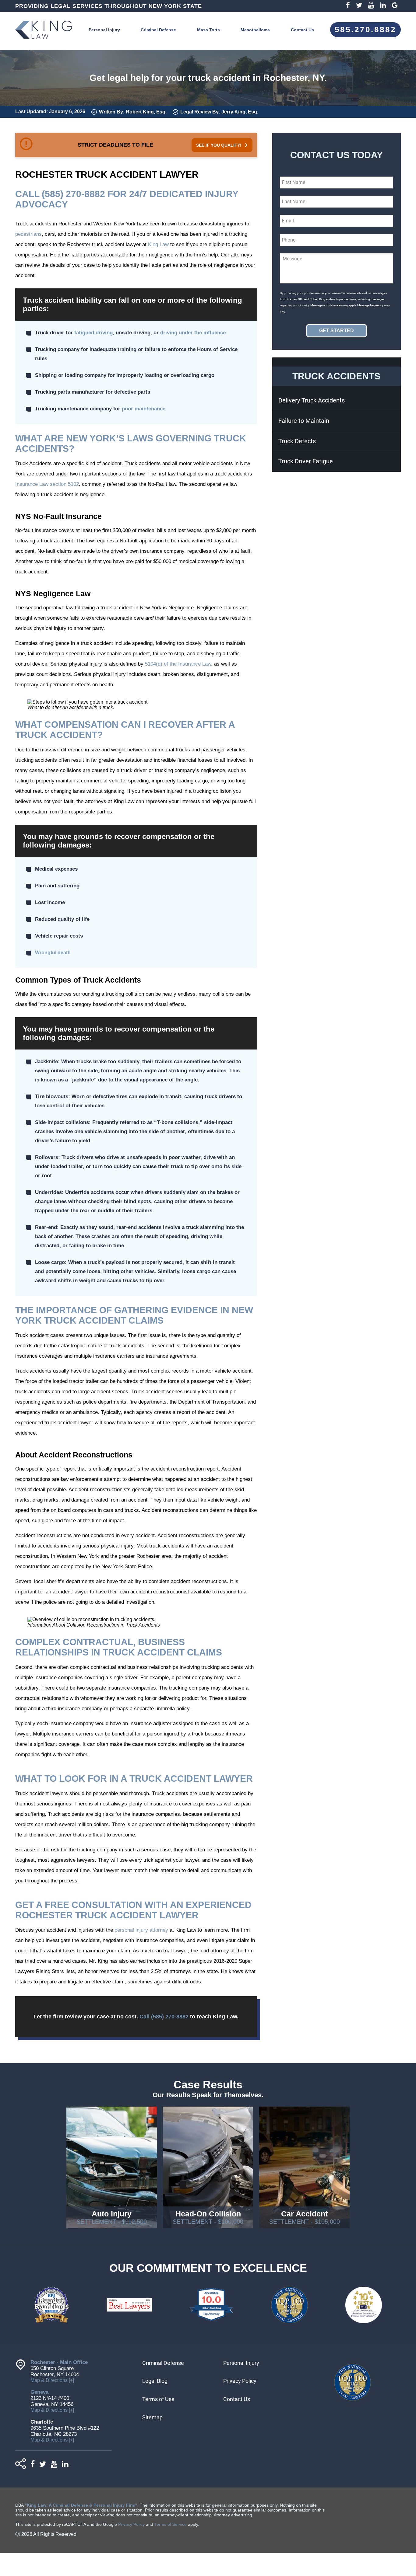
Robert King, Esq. (146, 112)
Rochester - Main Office (59, 2362)
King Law (158, 244)
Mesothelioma (255, 30)
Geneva (39, 2392)
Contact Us (302, 30)
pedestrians (28, 234)
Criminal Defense (158, 30)
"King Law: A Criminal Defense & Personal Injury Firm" (81, 2505)
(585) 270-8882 (73, 194)
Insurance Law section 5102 (47, 484)
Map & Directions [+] (52, 2380)
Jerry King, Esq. (240, 112)
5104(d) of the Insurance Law (178, 664)
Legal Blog (155, 2381)
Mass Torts (208, 30)
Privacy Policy (240, 2381)
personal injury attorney (141, 1930)
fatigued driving (93, 333)
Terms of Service (171, 2524)
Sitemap (152, 2417)
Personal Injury (104, 30)
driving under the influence (193, 333)
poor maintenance (144, 409)
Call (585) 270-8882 (164, 2017)
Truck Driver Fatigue (306, 461)
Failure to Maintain (304, 421)
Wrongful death (53, 953)
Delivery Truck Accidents (312, 400)
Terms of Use (158, 2399)
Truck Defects (297, 441)
